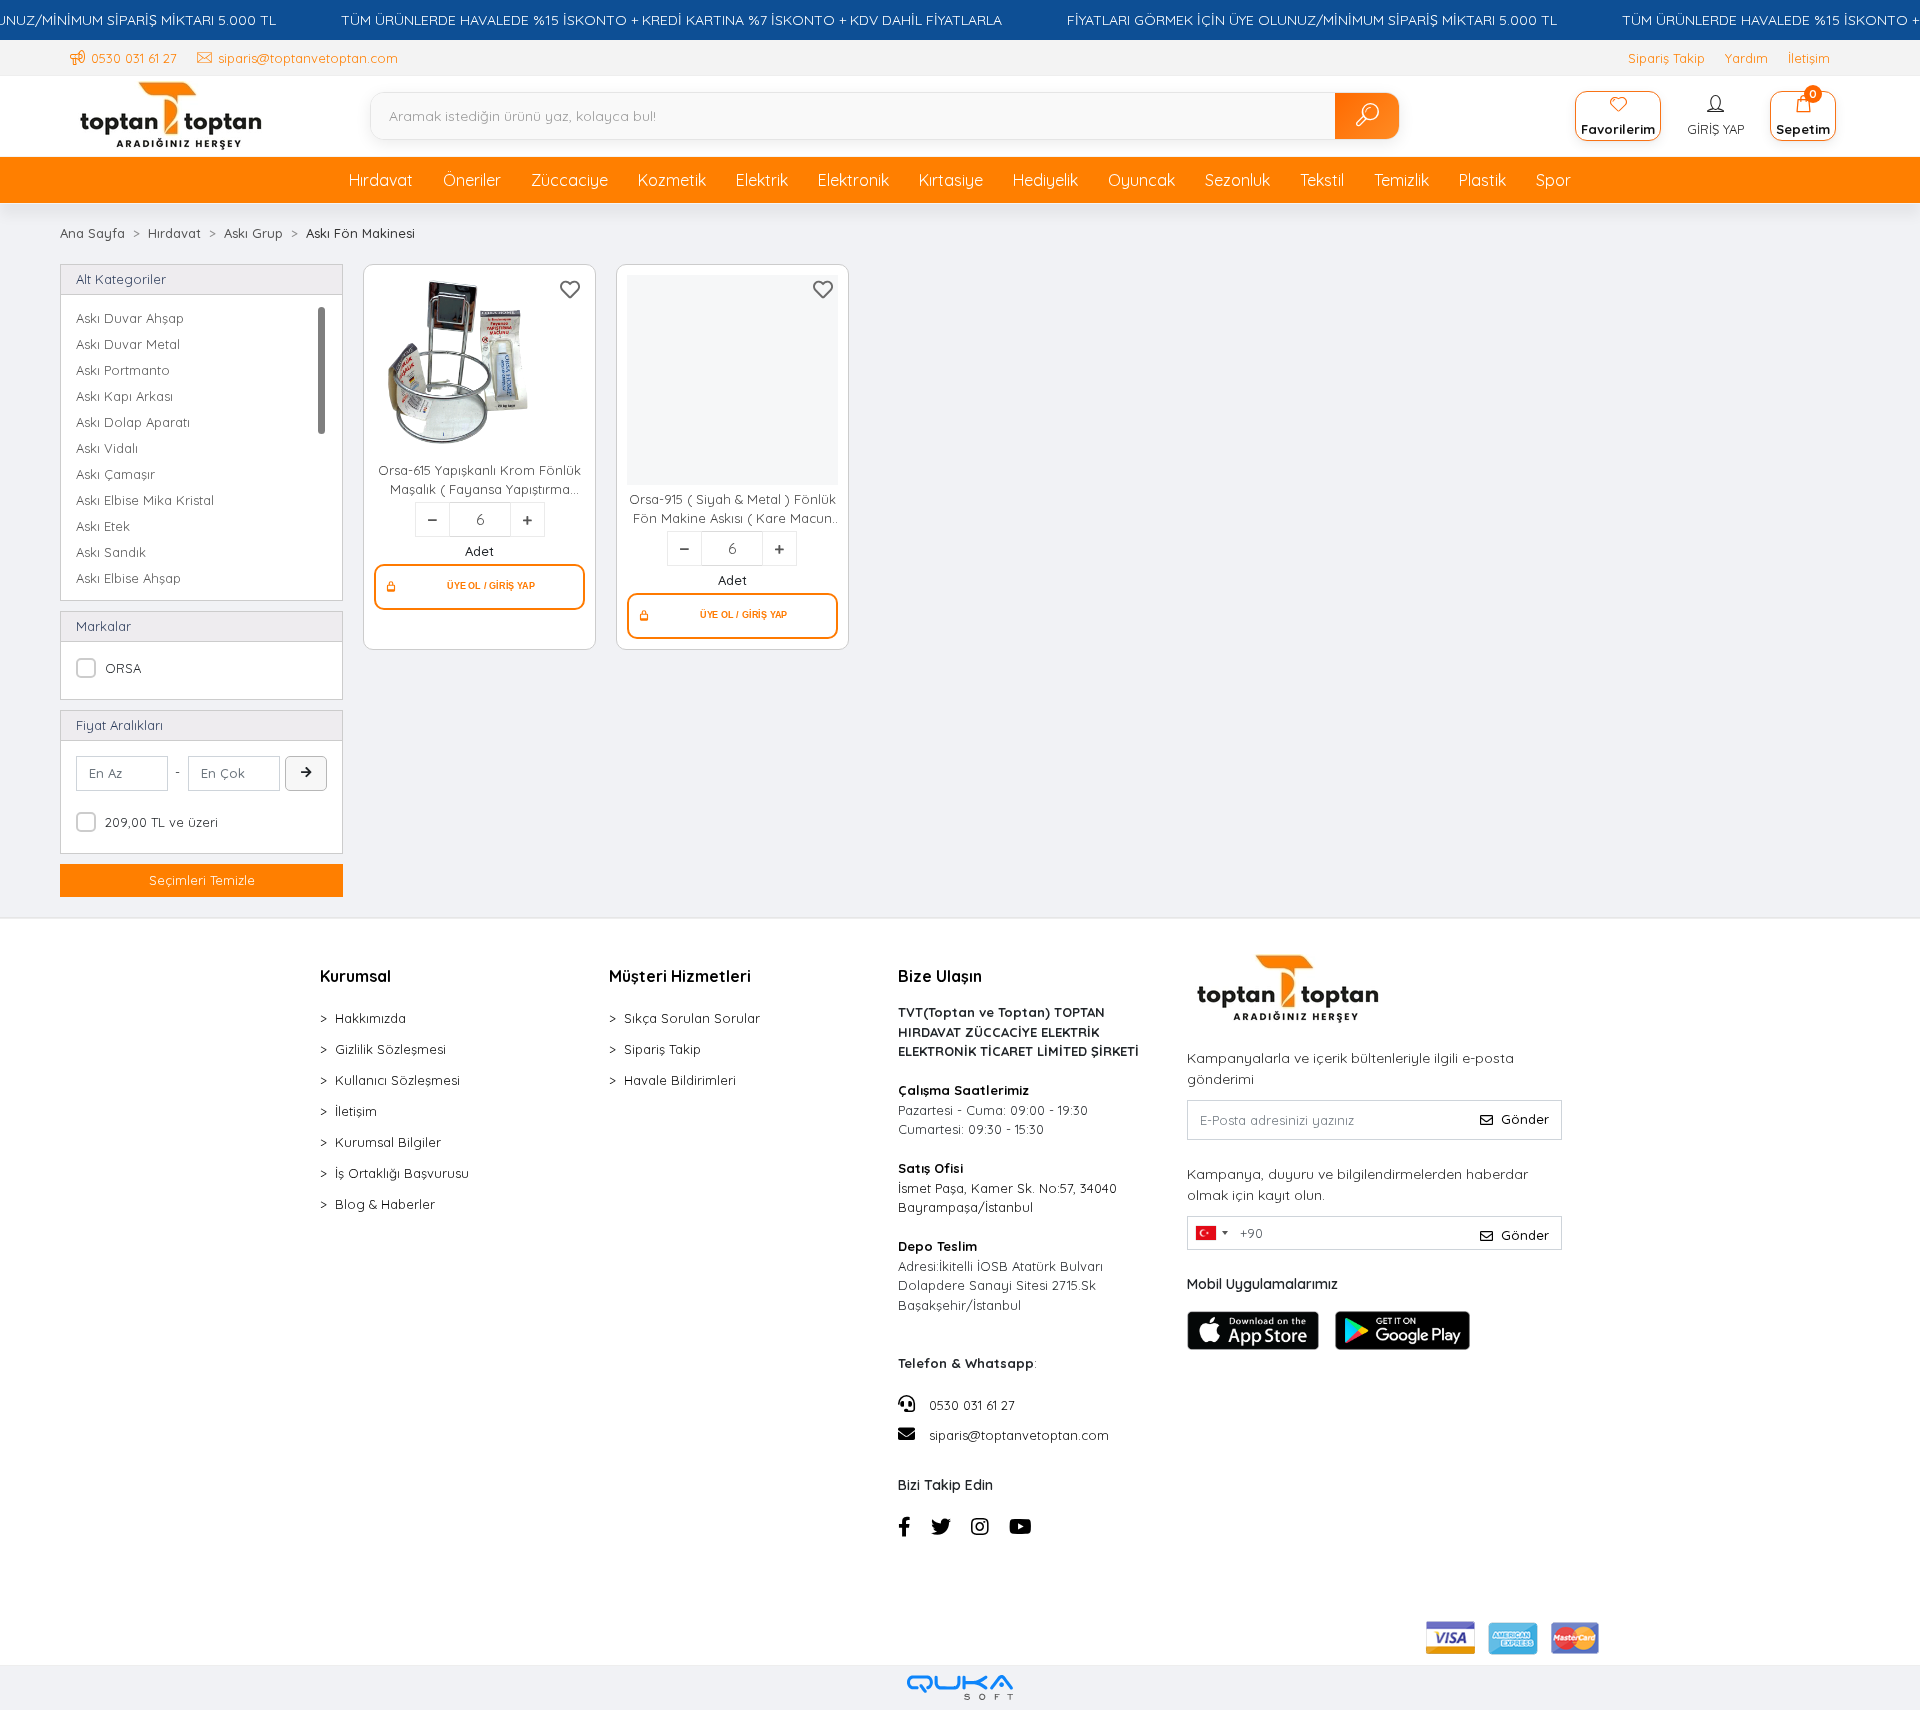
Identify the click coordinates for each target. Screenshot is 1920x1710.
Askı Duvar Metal (128, 344)
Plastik (1482, 180)
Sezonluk (1237, 180)
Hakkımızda (370, 1018)
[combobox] (1211, 1233)
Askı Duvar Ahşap (130, 318)
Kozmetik (672, 180)
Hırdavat (381, 180)
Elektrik (762, 180)
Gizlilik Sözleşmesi (390, 1049)
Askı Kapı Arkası (124, 396)
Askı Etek (103, 526)
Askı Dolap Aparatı (133, 422)
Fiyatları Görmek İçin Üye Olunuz (479, 587)
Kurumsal (355, 976)
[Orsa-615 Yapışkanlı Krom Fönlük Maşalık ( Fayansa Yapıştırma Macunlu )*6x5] (479, 366)
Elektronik (853, 180)
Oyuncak (1141, 180)
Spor (1553, 180)
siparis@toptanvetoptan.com (1019, 1435)
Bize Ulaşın (940, 976)
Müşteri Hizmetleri (680, 976)
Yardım (1746, 58)
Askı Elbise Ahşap (128, 578)
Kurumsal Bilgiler (388, 1142)
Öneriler (472, 180)
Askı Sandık (111, 552)
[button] (1715, 116)
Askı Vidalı (107, 448)
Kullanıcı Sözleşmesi (397, 1080)
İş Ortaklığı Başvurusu (402, 1173)
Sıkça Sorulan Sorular (692, 1018)
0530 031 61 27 (970, 1405)
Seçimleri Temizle (202, 880)
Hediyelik (1045, 180)
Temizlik (1401, 180)
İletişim (1809, 58)
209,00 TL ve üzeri (161, 822)
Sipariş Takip (1666, 58)
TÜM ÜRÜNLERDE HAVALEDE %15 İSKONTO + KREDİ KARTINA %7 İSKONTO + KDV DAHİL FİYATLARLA (671, 20)
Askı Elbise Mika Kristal (145, 500)
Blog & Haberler (385, 1204)
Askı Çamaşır (115, 474)
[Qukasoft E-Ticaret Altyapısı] (960, 1687)
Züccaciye (569, 180)
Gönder (1525, 1119)
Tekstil (1322, 180)
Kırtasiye (951, 180)
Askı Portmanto (123, 370)
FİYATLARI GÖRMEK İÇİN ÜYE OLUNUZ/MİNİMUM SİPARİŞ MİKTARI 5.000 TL (1312, 20)
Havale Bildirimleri (680, 1080)
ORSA (123, 668)
